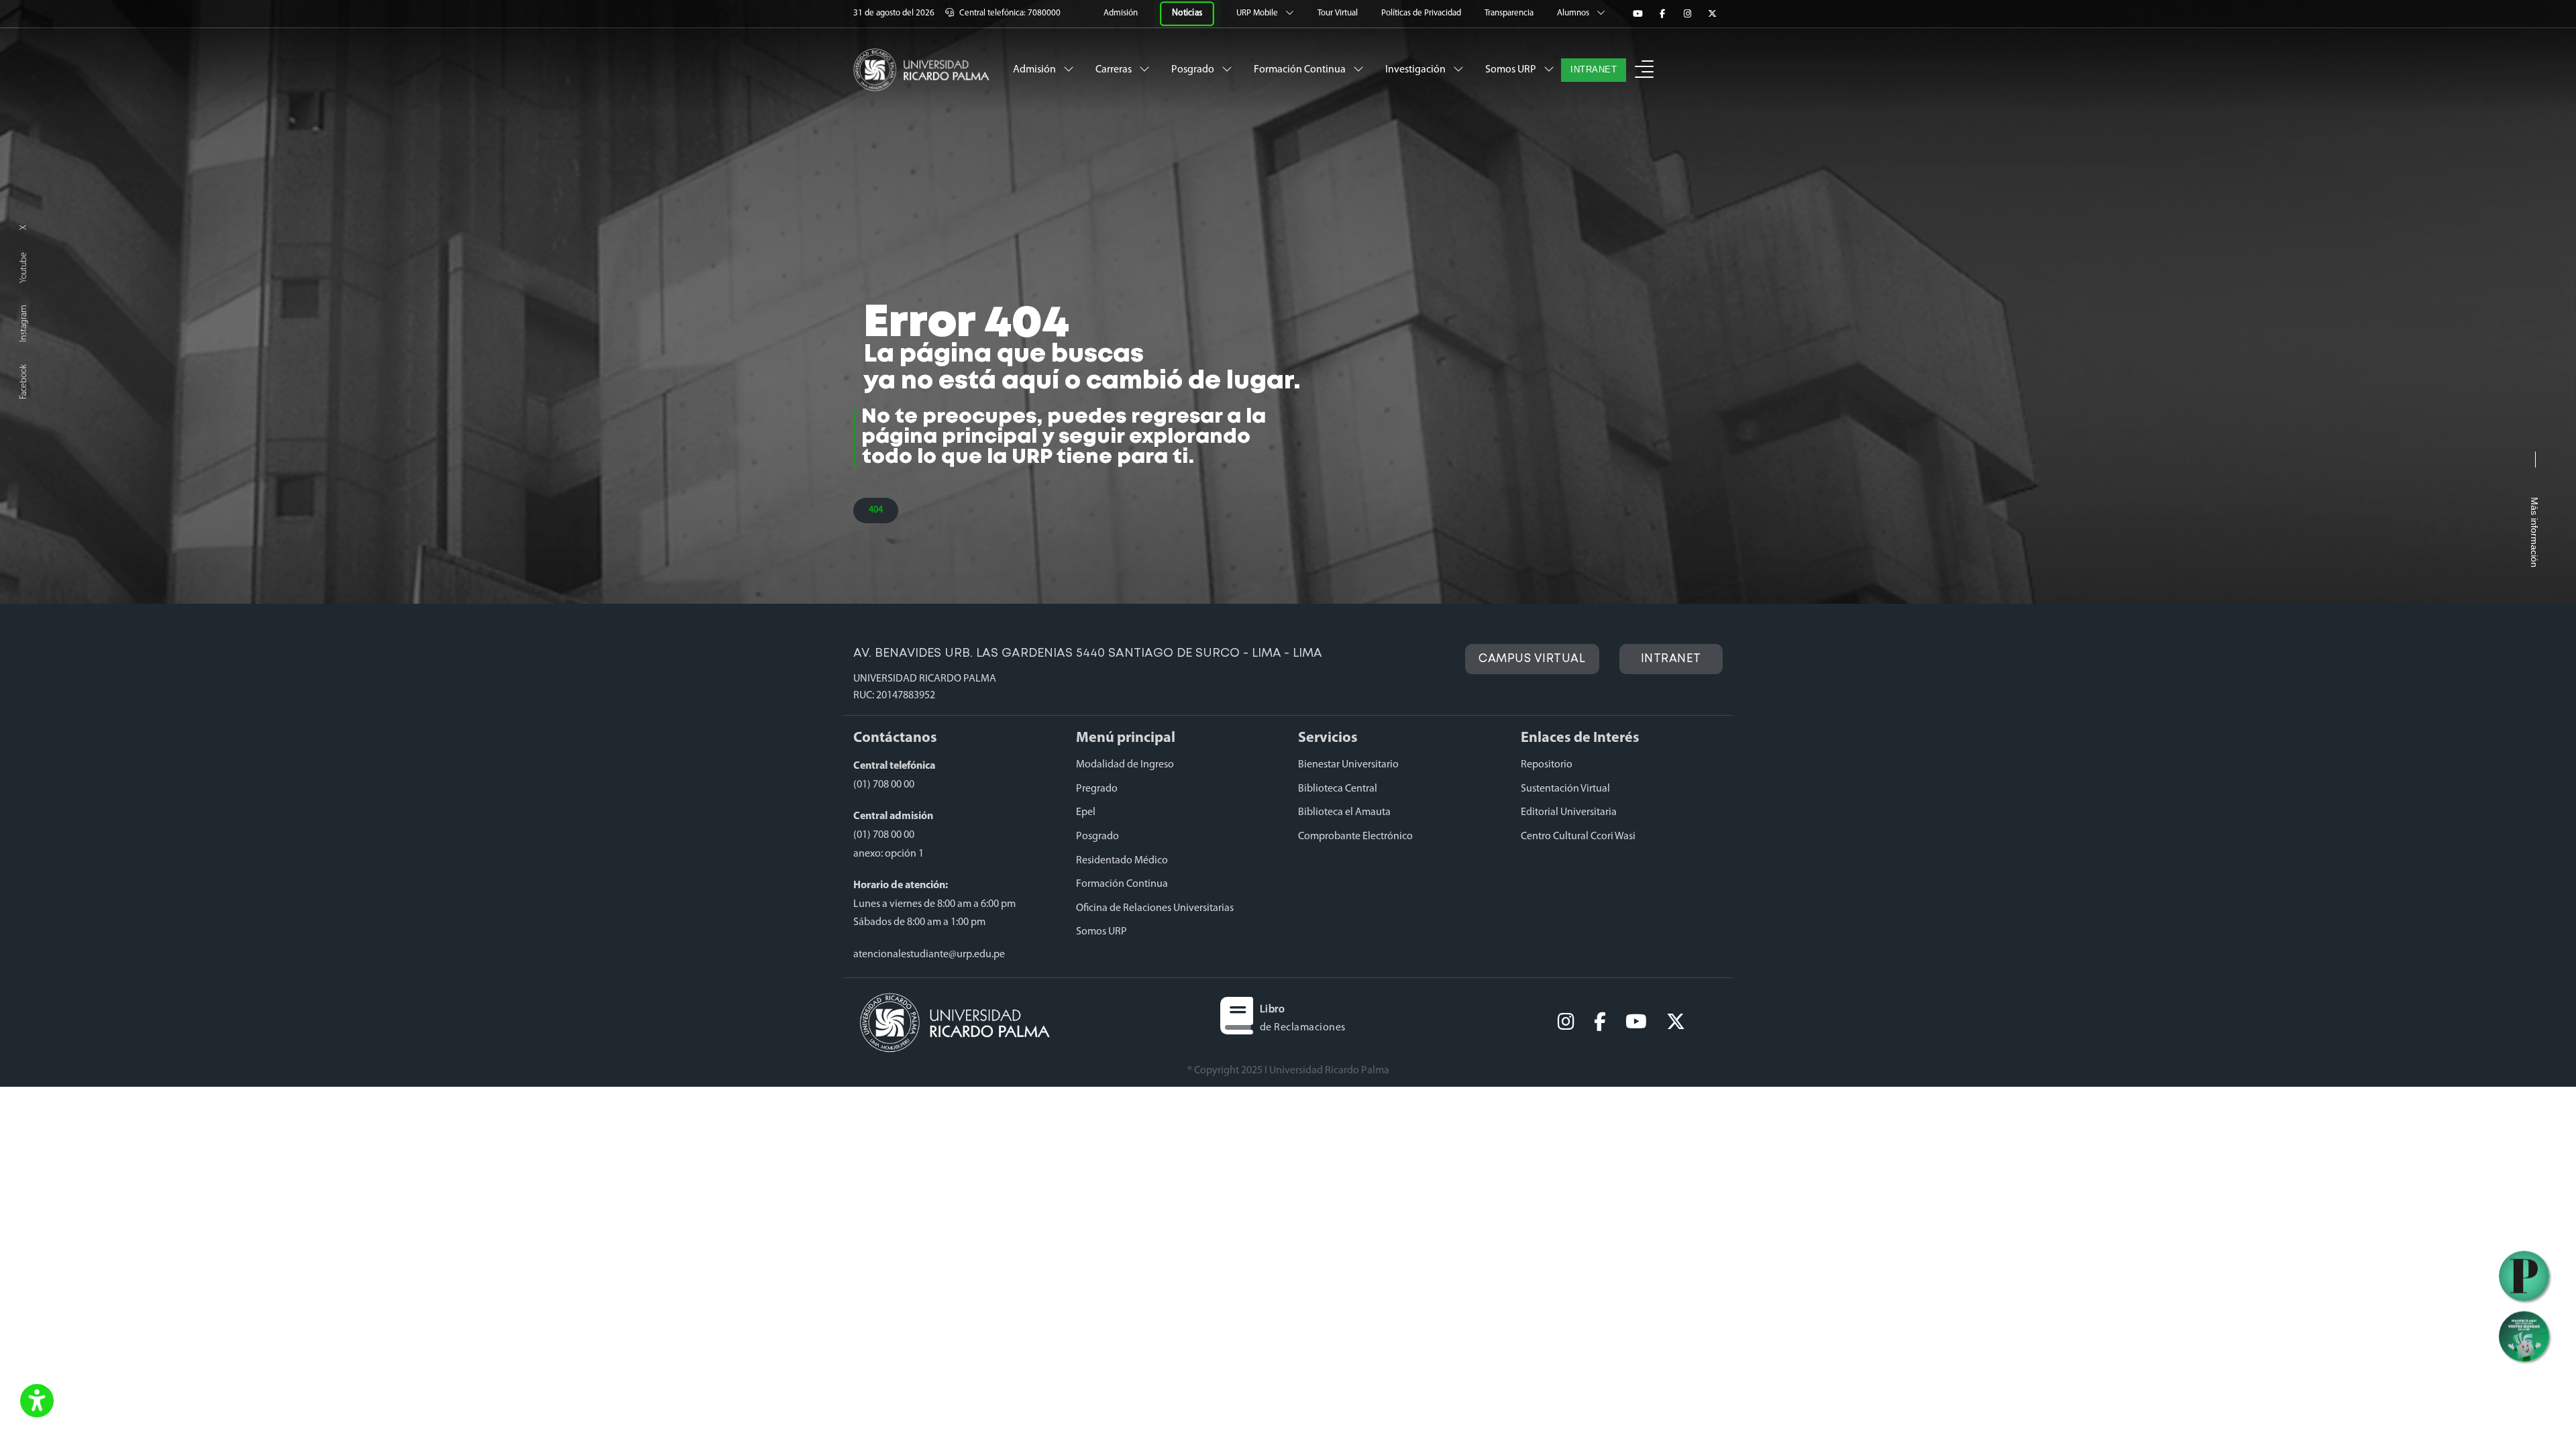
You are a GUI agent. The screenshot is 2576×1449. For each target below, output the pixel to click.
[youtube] (1636, 1022)
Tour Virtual (1339, 13)
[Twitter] (1712, 14)
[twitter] (1676, 1022)
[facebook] (1600, 1022)
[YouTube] (1638, 14)
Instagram (24, 324)
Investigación (1416, 70)
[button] (37, 1402)
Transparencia (1510, 13)
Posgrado (1194, 70)
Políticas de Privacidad (1422, 13)
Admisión (1122, 13)
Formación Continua (1301, 70)
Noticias (1187, 13)
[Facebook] (1662, 14)
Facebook (24, 382)
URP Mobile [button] (1258, 13)
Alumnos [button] (1574, 13)
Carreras (1115, 70)
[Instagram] (1687, 14)
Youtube (24, 268)
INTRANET (1594, 70)
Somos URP (1512, 70)
